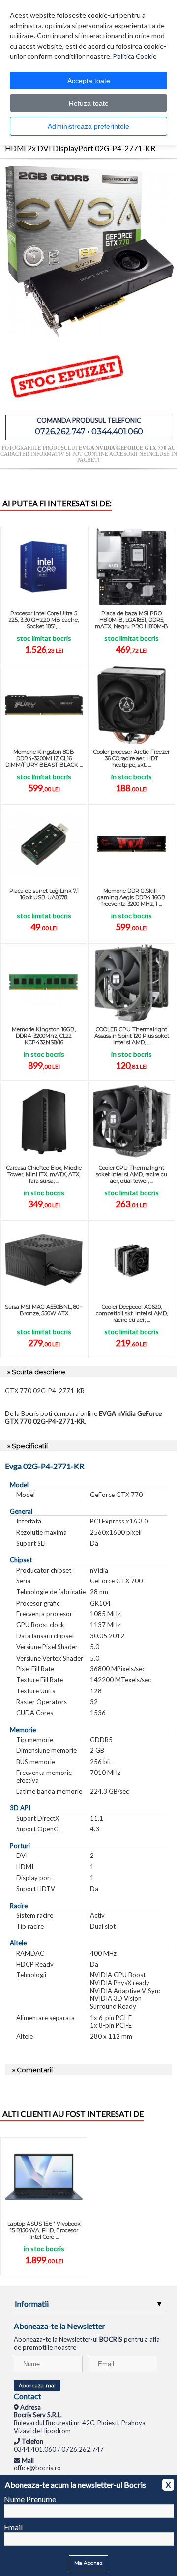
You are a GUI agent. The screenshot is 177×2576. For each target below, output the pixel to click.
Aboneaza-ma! (37, 2386)
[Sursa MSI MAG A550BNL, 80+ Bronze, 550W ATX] (44, 1260)
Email (13, 2527)
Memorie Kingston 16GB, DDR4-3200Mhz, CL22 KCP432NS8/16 (44, 1036)
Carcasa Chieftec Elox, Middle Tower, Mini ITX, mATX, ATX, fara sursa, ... (44, 1174)
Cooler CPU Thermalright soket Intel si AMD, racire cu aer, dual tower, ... (132, 1174)
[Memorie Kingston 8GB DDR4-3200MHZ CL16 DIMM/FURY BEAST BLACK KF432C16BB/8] (44, 705)
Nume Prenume (30, 2499)
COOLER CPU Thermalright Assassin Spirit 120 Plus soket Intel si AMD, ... (132, 1036)
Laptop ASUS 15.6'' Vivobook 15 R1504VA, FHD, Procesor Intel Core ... (44, 2230)
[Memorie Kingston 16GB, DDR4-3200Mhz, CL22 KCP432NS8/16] (44, 983)
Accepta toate (89, 81)
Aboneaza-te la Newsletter (59, 2326)
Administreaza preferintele (88, 126)
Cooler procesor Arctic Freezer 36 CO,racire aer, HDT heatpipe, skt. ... (132, 758)
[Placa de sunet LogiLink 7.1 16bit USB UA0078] (44, 844)
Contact (28, 2396)
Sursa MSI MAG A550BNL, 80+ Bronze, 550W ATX (44, 1310)
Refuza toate (89, 103)
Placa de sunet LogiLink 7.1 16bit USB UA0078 (44, 894)
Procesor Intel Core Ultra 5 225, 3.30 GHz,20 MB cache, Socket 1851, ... (44, 620)
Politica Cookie (135, 56)
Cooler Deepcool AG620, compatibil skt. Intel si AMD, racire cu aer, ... (132, 1313)
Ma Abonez (88, 2563)
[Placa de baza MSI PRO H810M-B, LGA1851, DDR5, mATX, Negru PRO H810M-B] (131, 566)
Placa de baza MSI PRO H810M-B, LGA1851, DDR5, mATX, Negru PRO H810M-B (132, 620)
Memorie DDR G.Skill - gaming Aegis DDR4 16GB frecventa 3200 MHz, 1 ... (132, 897)
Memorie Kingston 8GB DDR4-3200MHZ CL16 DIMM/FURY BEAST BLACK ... (44, 758)
